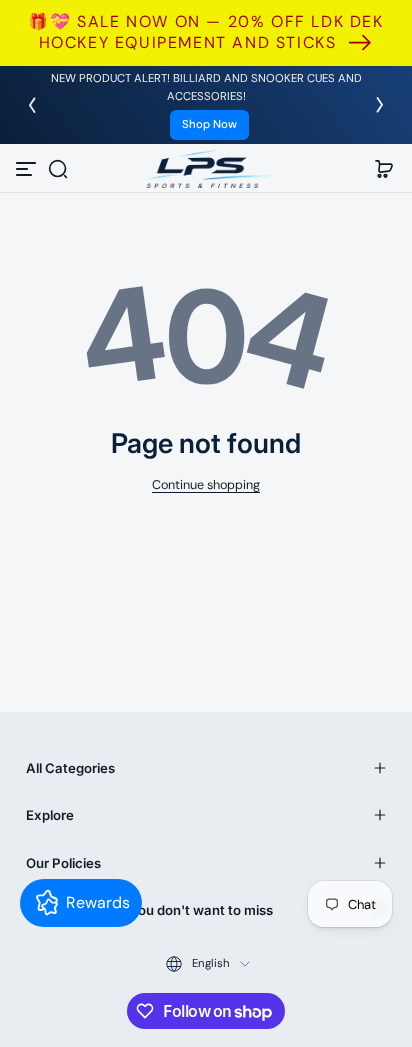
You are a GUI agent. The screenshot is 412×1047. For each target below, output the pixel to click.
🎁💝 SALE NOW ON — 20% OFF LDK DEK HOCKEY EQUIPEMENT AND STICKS (205, 32)
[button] (58, 169)
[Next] (380, 105)
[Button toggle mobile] (28, 169)
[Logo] (206, 168)
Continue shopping (206, 485)
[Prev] (32, 105)
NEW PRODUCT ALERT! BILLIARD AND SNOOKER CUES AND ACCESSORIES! (206, 87)
